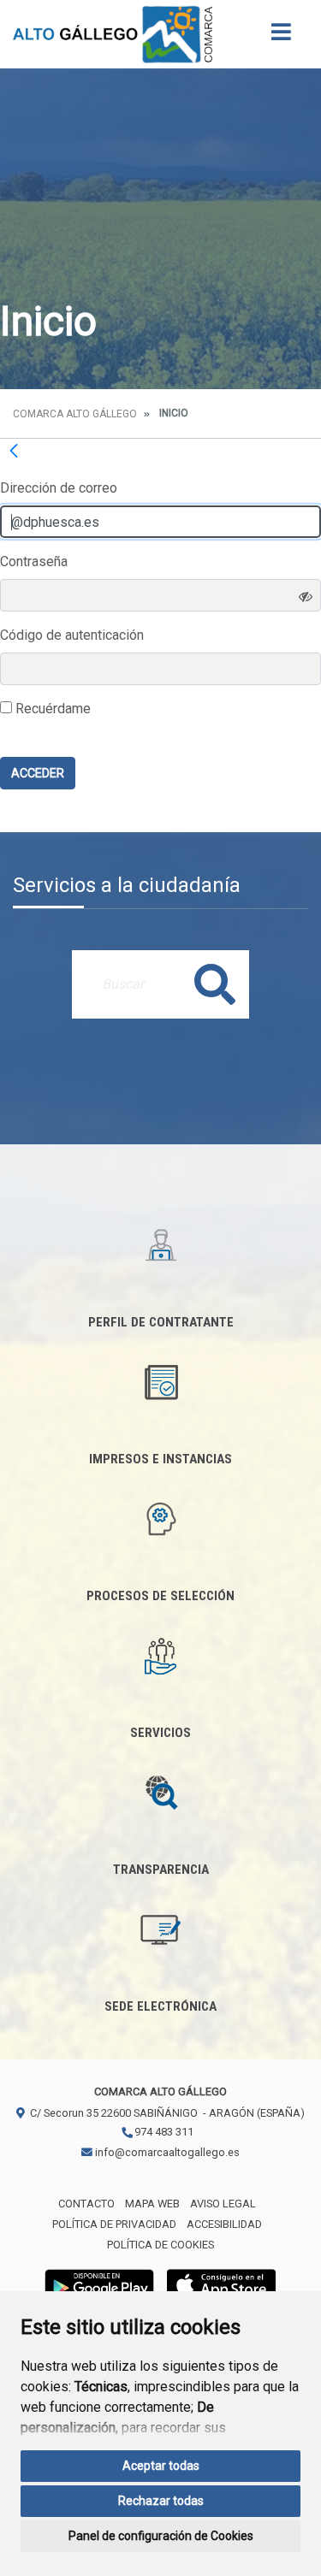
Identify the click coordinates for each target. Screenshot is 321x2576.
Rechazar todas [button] (161, 2501)
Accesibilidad (224, 2224)
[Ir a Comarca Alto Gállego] (113, 34)
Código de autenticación (72, 635)
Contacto (86, 2204)
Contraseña (34, 561)
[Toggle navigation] (281, 37)
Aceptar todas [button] (161, 2466)
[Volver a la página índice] (14, 451)
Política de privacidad (114, 2224)
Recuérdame (51, 709)
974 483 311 (163, 2132)
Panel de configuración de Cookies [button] (161, 2536)
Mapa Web (152, 2204)
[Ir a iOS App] (222, 2285)
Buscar (215, 984)
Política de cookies (160, 2245)
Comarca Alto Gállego (75, 414)
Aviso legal (223, 2204)
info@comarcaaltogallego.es (166, 2152)
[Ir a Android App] (99, 2285)
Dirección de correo (59, 488)
